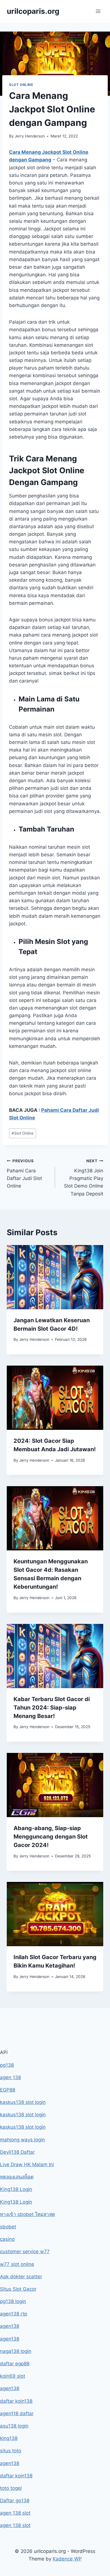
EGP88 (8, 2090)
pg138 (7, 2065)
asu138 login (14, 2426)
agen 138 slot (15, 2513)
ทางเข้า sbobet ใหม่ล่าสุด (27, 2214)
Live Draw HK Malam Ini (27, 2164)
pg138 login (13, 2301)
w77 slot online (17, 2264)
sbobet (8, 2227)
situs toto (11, 2451)
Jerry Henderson (30, 136)
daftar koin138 (16, 2401)
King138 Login (16, 2189)
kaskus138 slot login (23, 2102)
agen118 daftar (17, 2413)
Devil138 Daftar (17, 2152)
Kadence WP (67, 2559)
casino (7, 2239)
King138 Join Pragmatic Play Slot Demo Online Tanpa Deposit (84, 1177)
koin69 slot (13, 2376)
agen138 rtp (14, 2314)
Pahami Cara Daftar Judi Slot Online (24, 1174)
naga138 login (16, 2351)
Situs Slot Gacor (18, 2289)
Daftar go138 (15, 2501)
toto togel (11, 2488)
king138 (9, 2438)
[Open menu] (98, 11)
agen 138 (10, 2077)
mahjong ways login (22, 2140)
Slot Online (21, 85)
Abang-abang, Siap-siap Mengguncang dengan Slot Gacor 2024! (51, 1837)
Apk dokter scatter (21, 2277)
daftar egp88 (15, 2364)
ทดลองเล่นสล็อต (17, 2177)
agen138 (10, 2326)
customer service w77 (25, 2252)
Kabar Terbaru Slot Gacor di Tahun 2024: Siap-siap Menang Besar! (52, 1708)
